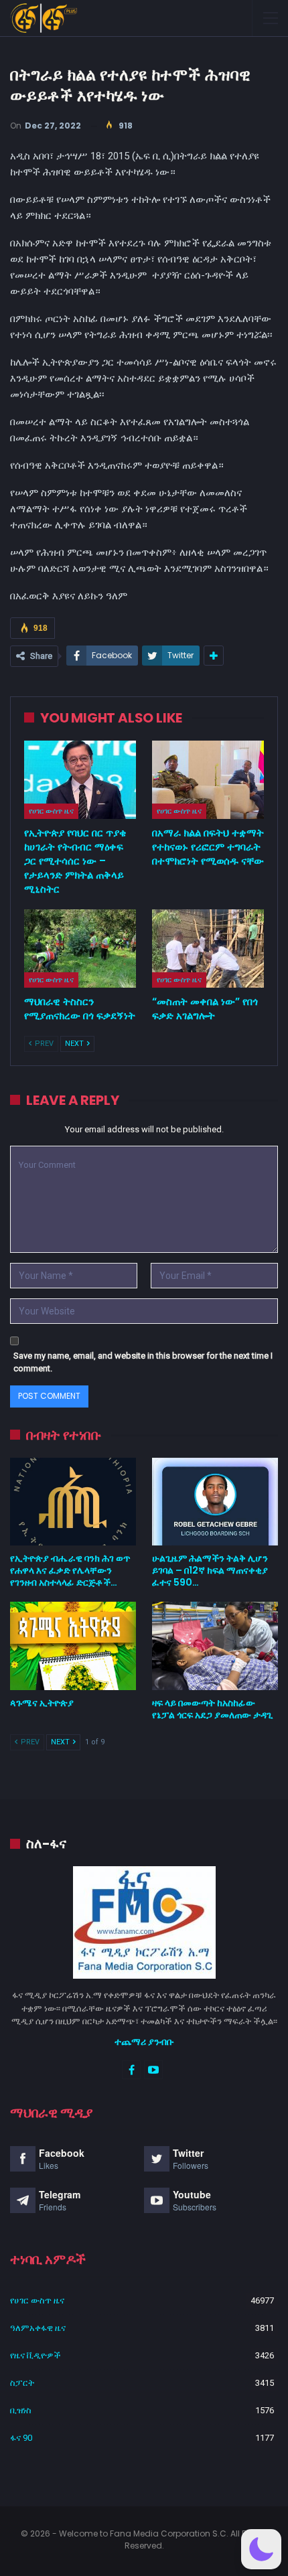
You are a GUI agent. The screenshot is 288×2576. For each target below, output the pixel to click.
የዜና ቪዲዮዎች (35, 2355)
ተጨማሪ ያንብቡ (144, 2042)
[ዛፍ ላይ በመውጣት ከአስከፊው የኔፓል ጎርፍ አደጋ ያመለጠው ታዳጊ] (215, 1646)
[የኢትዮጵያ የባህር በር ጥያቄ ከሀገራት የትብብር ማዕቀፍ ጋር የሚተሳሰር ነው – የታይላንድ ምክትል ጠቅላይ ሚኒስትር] (80, 780)
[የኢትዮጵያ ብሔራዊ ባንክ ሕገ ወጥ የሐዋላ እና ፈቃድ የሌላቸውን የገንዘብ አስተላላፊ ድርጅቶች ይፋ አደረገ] (73, 1502)
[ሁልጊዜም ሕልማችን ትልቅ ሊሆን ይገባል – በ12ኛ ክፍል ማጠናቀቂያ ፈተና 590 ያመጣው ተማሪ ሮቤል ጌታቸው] (215, 1502)
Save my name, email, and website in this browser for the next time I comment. (143, 1362)
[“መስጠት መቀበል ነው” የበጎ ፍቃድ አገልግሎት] (208, 949)
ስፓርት (22, 2383)
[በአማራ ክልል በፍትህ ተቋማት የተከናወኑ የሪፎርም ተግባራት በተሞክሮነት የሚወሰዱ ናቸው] (208, 780)
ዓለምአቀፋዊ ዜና (38, 2328)
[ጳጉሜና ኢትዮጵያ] (73, 1646)
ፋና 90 (21, 2438)
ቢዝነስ (21, 2410)
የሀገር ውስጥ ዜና (51, 811)
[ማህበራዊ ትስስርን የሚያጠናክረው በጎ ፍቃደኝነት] (80, 949)
